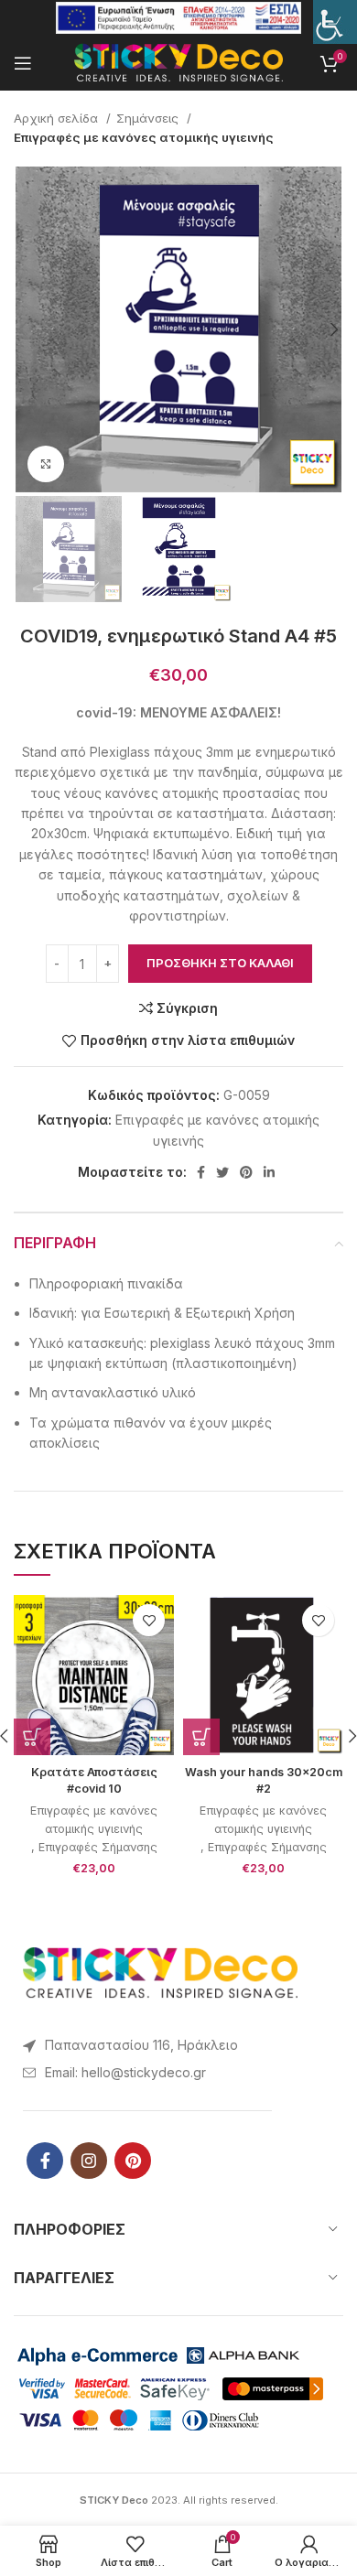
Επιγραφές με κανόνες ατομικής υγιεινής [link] (144, 137)
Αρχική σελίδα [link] (58, 118)
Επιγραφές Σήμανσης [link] (98, 1847)
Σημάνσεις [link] (149, 118)
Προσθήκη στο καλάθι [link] (220, 963)
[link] (335, 22)
